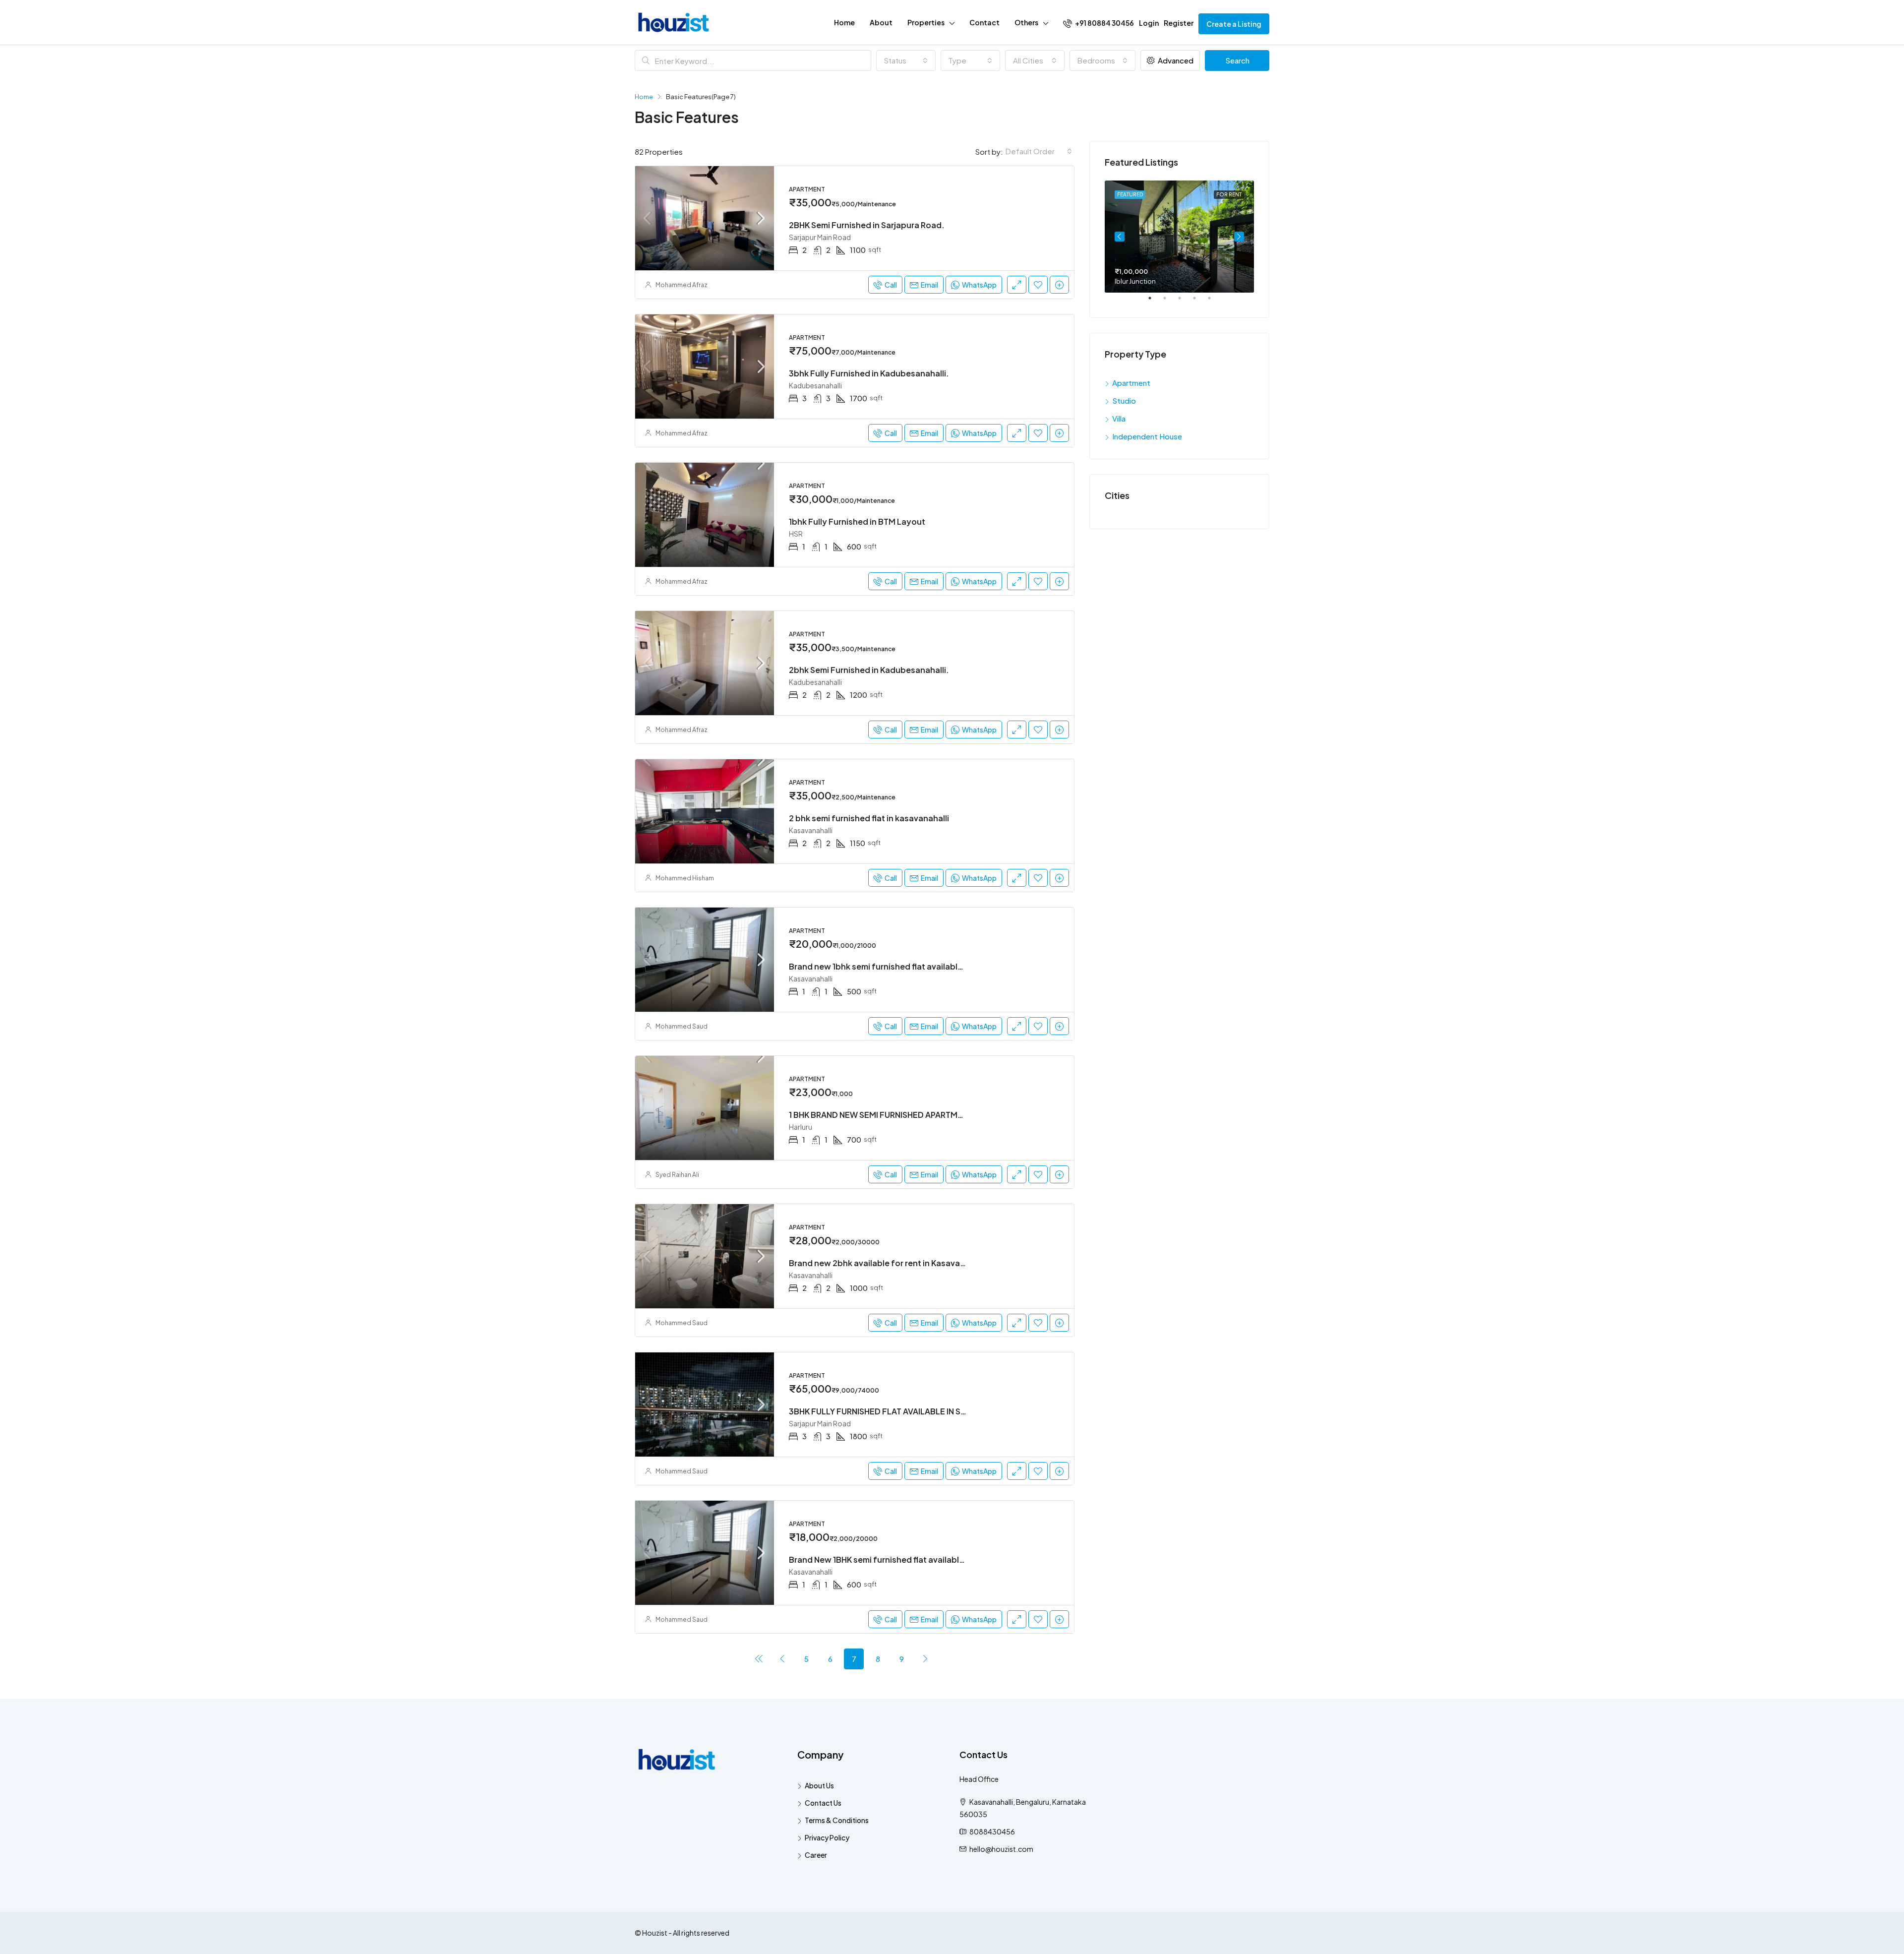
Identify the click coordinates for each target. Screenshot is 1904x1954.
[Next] (925, 1658)
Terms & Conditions (837, 1820)
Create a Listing (1234, 24)
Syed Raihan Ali (677, 1175)
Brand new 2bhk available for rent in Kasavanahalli (887, 1263)
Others (1026, 22)
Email (929, 285)
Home (844, 22)
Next (1239, 237)
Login (1149, 23)
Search (1237, 60)
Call (891, 285)
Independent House (1147, 436)
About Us (819, 1785)
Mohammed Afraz (682, 285)
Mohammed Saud (682, 1026)
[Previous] (759, 1658)
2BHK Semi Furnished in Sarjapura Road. (867, 225)
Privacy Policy (827, 1837)
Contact (984, 22)
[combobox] (906, 61)
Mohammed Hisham (685, 878)
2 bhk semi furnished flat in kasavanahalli (869, 818)
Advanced (1175, 60)
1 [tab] (1155, 302)
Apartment (1131, 383)
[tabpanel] (1179, 237)
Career (816, 1855)
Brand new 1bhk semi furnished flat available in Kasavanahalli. (909, 966)
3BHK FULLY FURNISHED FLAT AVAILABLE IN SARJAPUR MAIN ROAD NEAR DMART (941, 1411)
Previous (1120, 237)
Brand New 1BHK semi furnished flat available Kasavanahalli (904, 1559)
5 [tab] (1214, 302)
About (881, 22)
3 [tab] (1185, 302)
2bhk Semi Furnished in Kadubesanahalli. (869, 670)
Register (1179, 23)
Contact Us (823, 1803)
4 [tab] (1199, 302)
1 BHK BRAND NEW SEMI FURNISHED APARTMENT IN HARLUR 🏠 (907, 1115)
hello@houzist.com (1001, 1849)
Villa (1119, 418)
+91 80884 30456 (1104, 23)
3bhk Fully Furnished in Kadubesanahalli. (869, 373)
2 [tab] (1170, 302)
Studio (1124, 400)
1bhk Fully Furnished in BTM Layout (857, 521)
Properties (926, 22)
